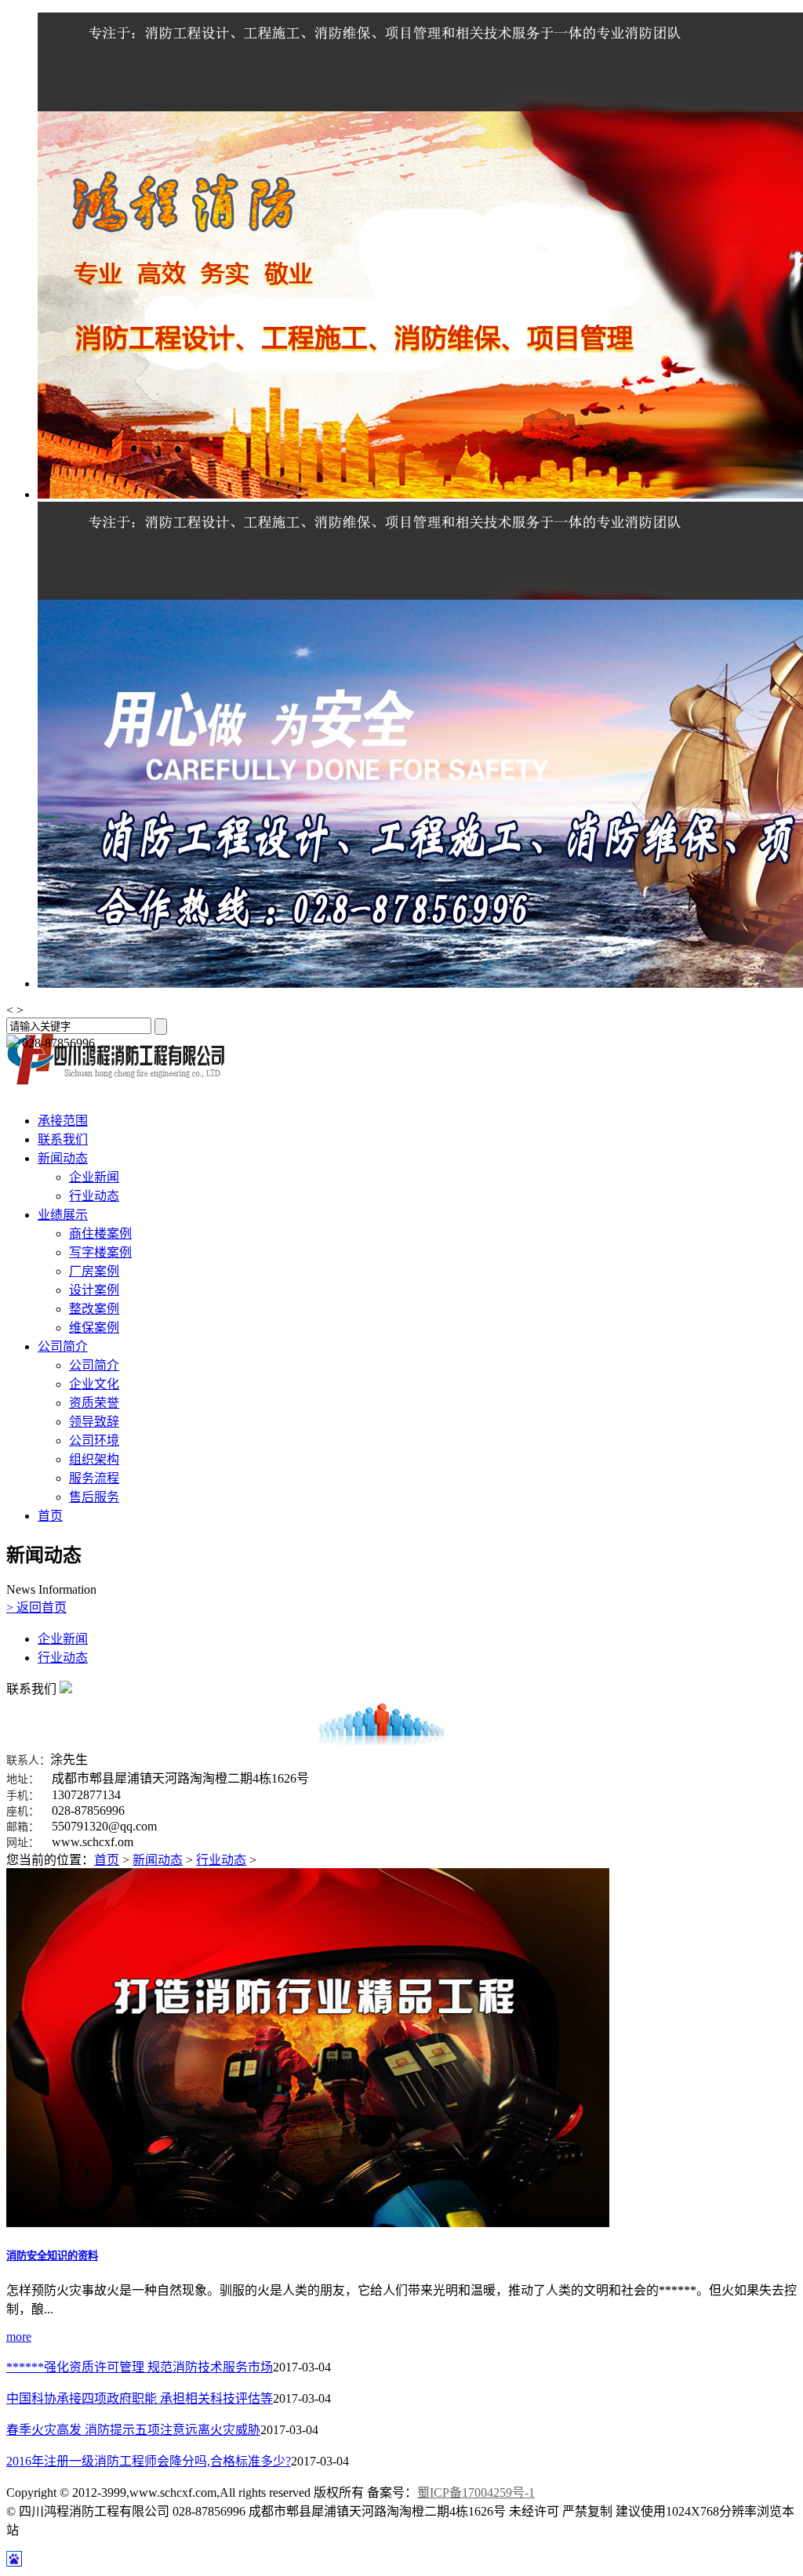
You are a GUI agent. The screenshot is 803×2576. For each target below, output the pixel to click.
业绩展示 (63, 1215)
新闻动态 (63, 1158)
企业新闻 (94, 1177)
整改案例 (94, 1309)
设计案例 (94, 1290)
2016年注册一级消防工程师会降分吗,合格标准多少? (149, 2461)
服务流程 (94, 1478)
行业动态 (94, 1196)
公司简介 (63, 1346)
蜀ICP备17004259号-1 (476, 2493)
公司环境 (94, 1440)
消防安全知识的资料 (52, 2256)
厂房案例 (94, 1271)
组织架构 (94, 1459)
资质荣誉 (94, 1403)
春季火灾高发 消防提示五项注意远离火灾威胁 (133, 2430)
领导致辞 (94, 1422)
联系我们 (63, 1139)
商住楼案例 (100, 1234)
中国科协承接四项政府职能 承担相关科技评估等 (140, 2398)
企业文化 (94, 1384)
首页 (50, 1516)
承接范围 (63, 1121)
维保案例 (94, 1328)
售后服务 (94, 1497)
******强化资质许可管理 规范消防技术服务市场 (140, 2367)
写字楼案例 (100, 1252)
